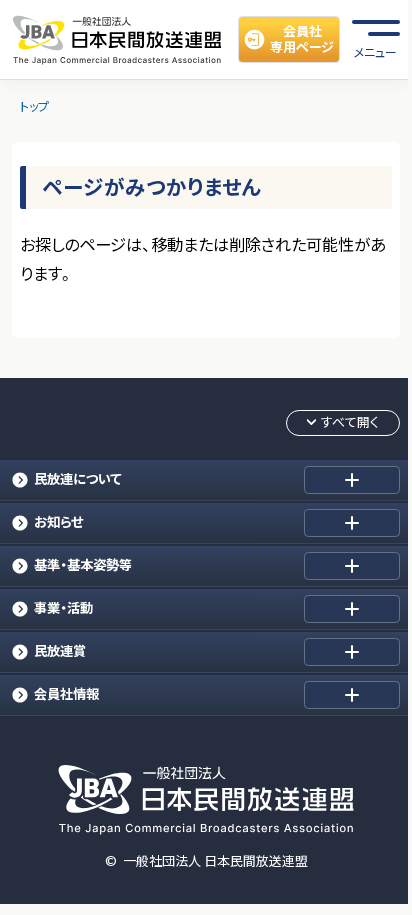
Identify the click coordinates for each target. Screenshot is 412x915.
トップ (34, 106)
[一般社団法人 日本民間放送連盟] (117, 39)
